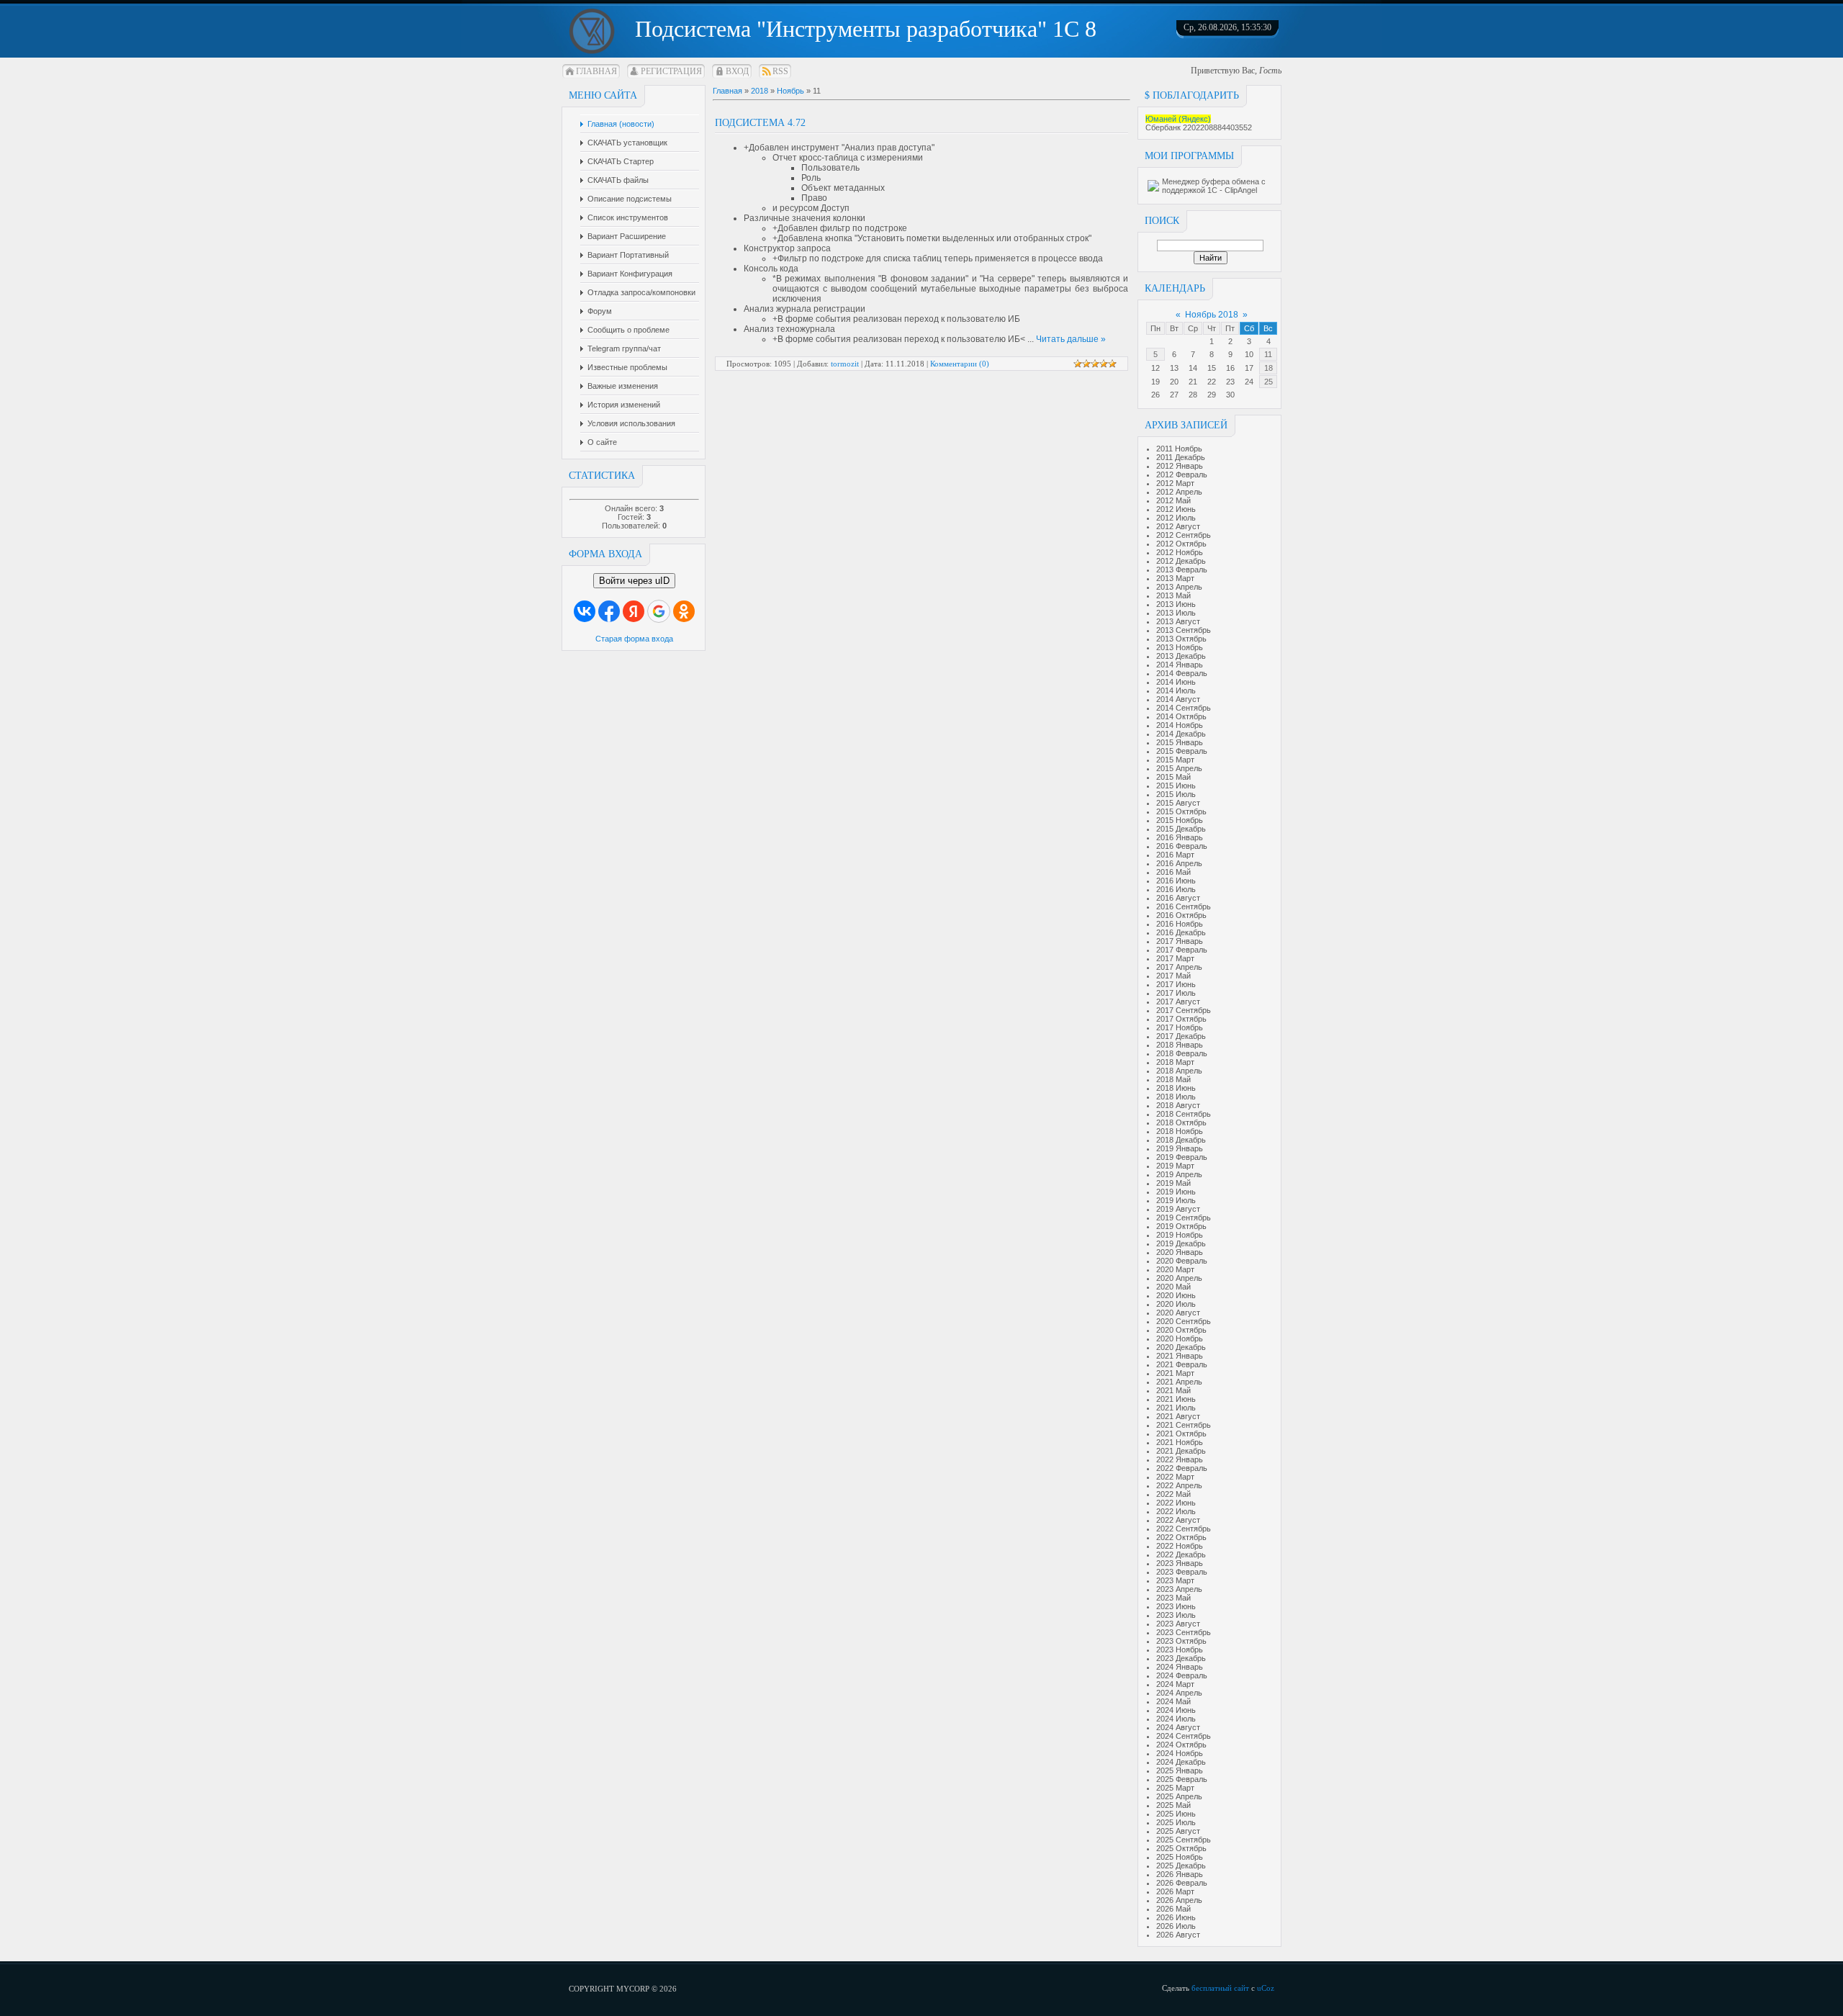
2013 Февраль (1182, 570)
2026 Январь (1180, 1874)
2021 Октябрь (1181, 1434)
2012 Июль (1176, 518)
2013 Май (1173, 595)
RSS (780, 71)
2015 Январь (1180, 742)
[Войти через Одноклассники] (684, 611)
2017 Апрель (1179, 967)
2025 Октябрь (1181, 1848)
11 (1268, 354)
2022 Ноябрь (1180, 1546)
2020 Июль (1176, 1304)
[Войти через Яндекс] (634, 611)
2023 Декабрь (1181, 1658)
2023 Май (1173, 1598)
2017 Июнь (1176, 984)
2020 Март (1175, 1269)
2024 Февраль (1182, 1675)
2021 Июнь (1176, 1399)
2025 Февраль (1182, 1779)
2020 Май (1173, 1287)
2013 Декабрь (1181, 656)
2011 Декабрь (1181, 457)
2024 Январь (1180, 1667)
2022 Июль (1176, 1511)
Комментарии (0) (960, 364)
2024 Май (1173, 1701)
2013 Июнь (1176, 604)
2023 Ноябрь (1180, 1650)
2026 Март (1175, 1891)
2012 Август (1178, 526)
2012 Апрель (1179, 492)
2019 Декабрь (1181, 1243)
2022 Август (1178, 1520)
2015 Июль (1176, 794)
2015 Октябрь (1181, 811)
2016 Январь (1180, 837)
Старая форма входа (634, 639)
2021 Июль (1176, 1408)
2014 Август (1178, 699)
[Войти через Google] (659, 611)
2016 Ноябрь (1180, 924)
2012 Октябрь (1181, 544)
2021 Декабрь (1181, 1451)
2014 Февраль (1182, 673)
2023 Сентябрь (1184, 1632)
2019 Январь (1180, 1148)
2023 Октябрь (1181, 1641)
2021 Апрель (1179, 1382)
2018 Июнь (1176, 1088)
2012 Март (1175, 483)
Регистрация (671, 71)
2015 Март (1175, 760)
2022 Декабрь (1181, 1554)
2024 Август (1178, 1727)
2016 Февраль (1182, 846)
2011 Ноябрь (1179, 449)
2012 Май (1173, 500)
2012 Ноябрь (1180, 552)
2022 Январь (1180, 1459)
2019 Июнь (1176, 1192)
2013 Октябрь (1181, 639)
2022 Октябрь (1181, 1537)
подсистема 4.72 (760, 123)
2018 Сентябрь (1184, 1114)
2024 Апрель (1179, 1693)
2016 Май (1173, 872)
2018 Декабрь (1181, 1140)
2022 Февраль (1182, 1468)
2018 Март (1175, 1062)
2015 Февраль (1182, 751)
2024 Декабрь (1181, 1762)
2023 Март (1175, 1580)
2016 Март (1175, 855)
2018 (760, 91)
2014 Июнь (1176, 682)
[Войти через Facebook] (609, 611)
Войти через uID (634, 581)
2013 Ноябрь (1180, 647)
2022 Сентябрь (1184, 1529)
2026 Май (1173, 1909)
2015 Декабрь (1181, 829)
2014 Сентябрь (1184, 708)
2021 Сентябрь (1184, 1425)
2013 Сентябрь (1184, 630)
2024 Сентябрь (1184, 1736)
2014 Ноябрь (1180, 725)
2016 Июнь (1176, 881)
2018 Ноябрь (1180, 1131)
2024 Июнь (1176, 1710)
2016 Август (1178, 898)
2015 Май (1173, 777)
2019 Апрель (1179, 1174)
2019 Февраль (1182, 1157)
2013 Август (1178, 621)
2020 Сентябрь (1184, 1321)
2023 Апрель (1179, 1589)
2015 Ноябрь (1180, 820)
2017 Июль (1176, 993)
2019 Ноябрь (1180, 1235)
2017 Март (1175, 958)
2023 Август (1178, 1624)
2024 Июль (1176, 1719)
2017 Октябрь (1181, 1019)
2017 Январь (1180, 941)
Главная (596, 71)
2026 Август (1178, 1935)
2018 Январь (1180, 1045)
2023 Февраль (1182, 1572)
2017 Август (1178, 1002)
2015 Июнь (1176, 786)
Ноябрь (790, 91)
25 (1269, 382)
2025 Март (1175, 1788)
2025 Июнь (1176, 1814)
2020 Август (1178, 1313)
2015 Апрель (1179, 768)
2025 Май (1173, 1805)
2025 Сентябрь (1184, 1840)
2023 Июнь (1176, 1606)
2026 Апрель (1179, 1900)
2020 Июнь (1176, 1295)
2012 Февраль (1182, 474)
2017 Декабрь (1181, 1036)
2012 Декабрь (1181, 561)
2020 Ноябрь (1180, 1338)
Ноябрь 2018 (1212, 315)
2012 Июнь (1176, 509)
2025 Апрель (1179, 1796)
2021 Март (1175, 1373)
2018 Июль (1176, 1097)
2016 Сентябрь (1184, 906)
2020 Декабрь (1181, 1347)
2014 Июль (1176, 690)
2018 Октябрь (1181, 1122)
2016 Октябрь (1181, 915)
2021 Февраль (1182, 1364)
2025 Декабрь (1181, 1866)
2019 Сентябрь (1184, 1218)
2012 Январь (1180, 466)
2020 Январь (1180, 1252)
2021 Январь (1180, 1356)
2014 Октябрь (1181, 716)
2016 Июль (1176, 889)
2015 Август (1178, 803)
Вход (737, 71)
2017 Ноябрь (1180, 1027)
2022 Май (1173, 1494)
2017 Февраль (1182, 950)
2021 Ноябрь (1180, 1442)
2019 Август (1178, 1209)
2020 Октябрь (1181, 1330)
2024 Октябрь (1181, 1745)
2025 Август (1178, 1831)
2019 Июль (1176, 1200)
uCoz (1266, 1988)
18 (1269, 368)
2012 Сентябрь (1184, 535)
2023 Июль (1176, 1615)
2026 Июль (1176, 1926)
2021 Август (1178, 1416)
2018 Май (1173, 1079)
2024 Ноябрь (1180, 1753)
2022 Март (1175, 1477)
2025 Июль (1176, 1822)
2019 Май (1173, 1183)
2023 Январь (1180, 1563)
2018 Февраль (1182, 1053)
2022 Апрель (1179, 1485)
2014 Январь (1180, 665)
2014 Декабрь (1181, 734)
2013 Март (1175, 578)
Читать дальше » (1071, 339)
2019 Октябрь (1181, 1226)
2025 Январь (1180, 1770)
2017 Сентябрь (1184, 1010)
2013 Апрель (1179, 587)
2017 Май (1173, 976)
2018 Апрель (1179, 1071)
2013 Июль (1176, 613)
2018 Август (1178, 1105)
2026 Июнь (1176, 1917)
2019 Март (1175, 1166)
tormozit (845, 364)
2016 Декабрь (1181, 932)
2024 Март (1175, 1684)
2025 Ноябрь (1180, 1857)
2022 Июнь (1176, 1503)
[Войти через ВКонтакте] (585, 611)
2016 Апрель (1179, 863)
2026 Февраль (1182, 1883)
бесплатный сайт (1220, 1988)
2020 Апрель (1179, 1278)
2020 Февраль (1182, 1261)
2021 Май (1173, 1390)
